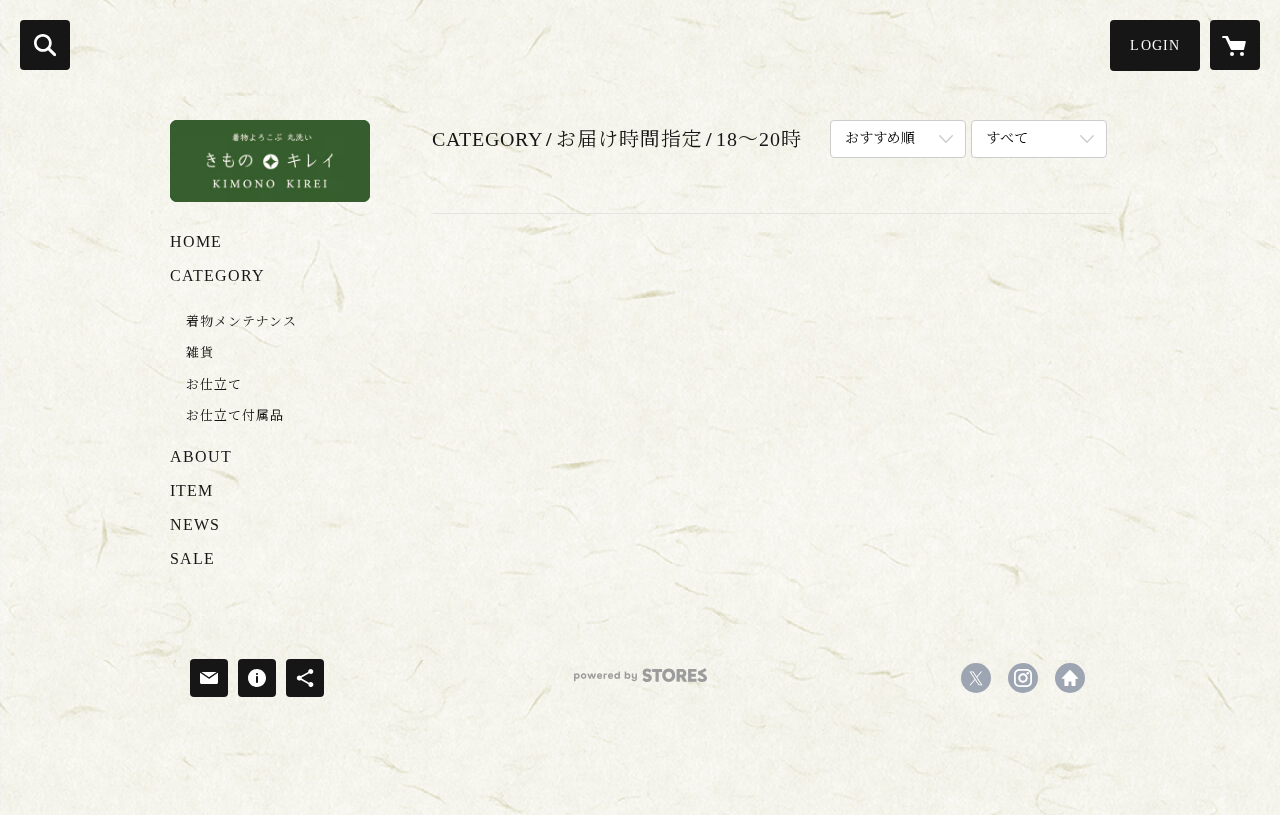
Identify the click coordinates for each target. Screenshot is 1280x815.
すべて (1007, 138)
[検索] (45, 45)
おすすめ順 (880, 138)
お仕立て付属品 (235, 415)
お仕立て (214, 384)
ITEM (191, 490)
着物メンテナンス (241, 321)
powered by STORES (640, 682)
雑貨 (200, 352)
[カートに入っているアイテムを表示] (1235, 45)
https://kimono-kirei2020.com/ (1070, 678)
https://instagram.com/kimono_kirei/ (1023, 678)
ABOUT (201, 456)
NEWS (195, 524)
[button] (1155, 45)
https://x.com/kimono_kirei (976, 678)
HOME (196, 241)
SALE (192, 558)
